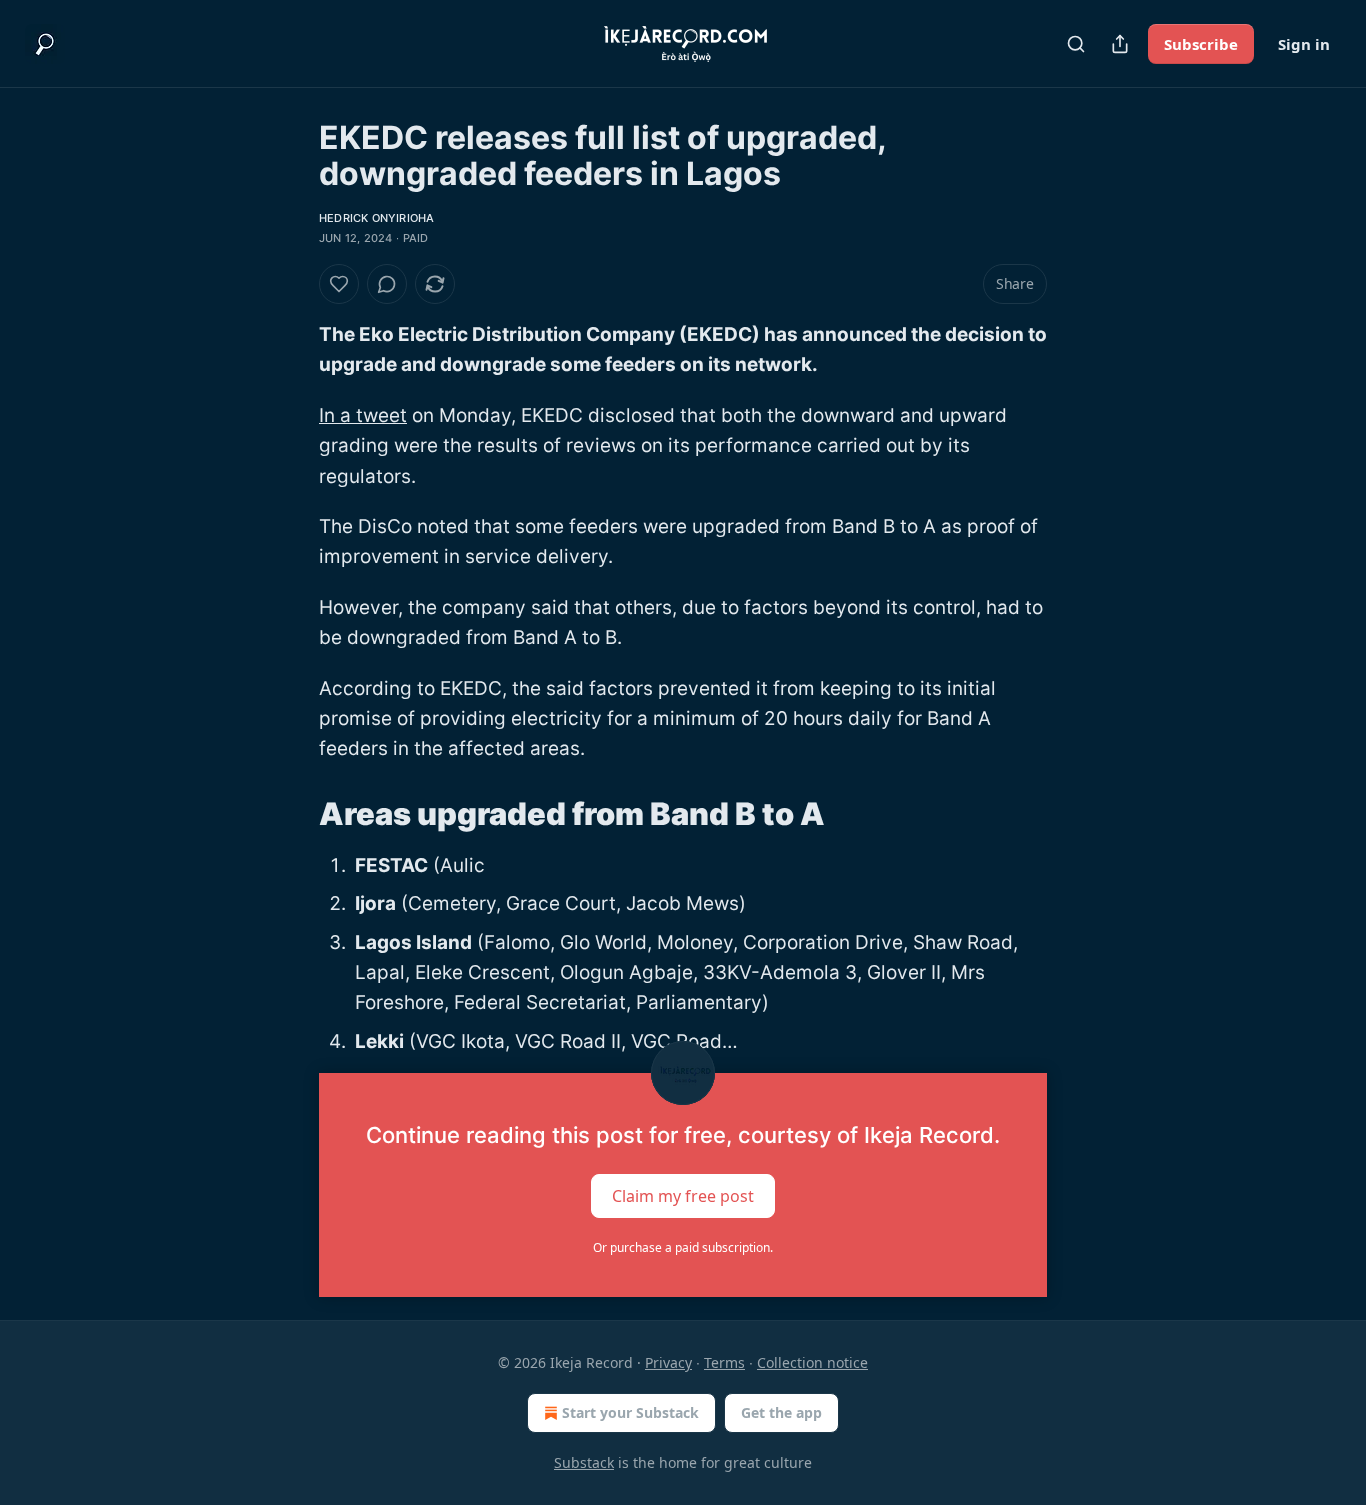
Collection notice (812, 1362)
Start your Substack (630, 1412)
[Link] (291, 814)
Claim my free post (683, 1196)
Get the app (781, 1412)
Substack (584, 1462)
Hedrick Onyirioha (376, 218)
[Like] (339, 284)
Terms (724, 1362)
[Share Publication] (1120, 44)
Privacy (668, 1362)
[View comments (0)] (387, 284)
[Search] (1076, 44)
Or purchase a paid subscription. (683, 1247)
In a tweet (363, 415)
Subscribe (1201, 44)
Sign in (1304, 44)
